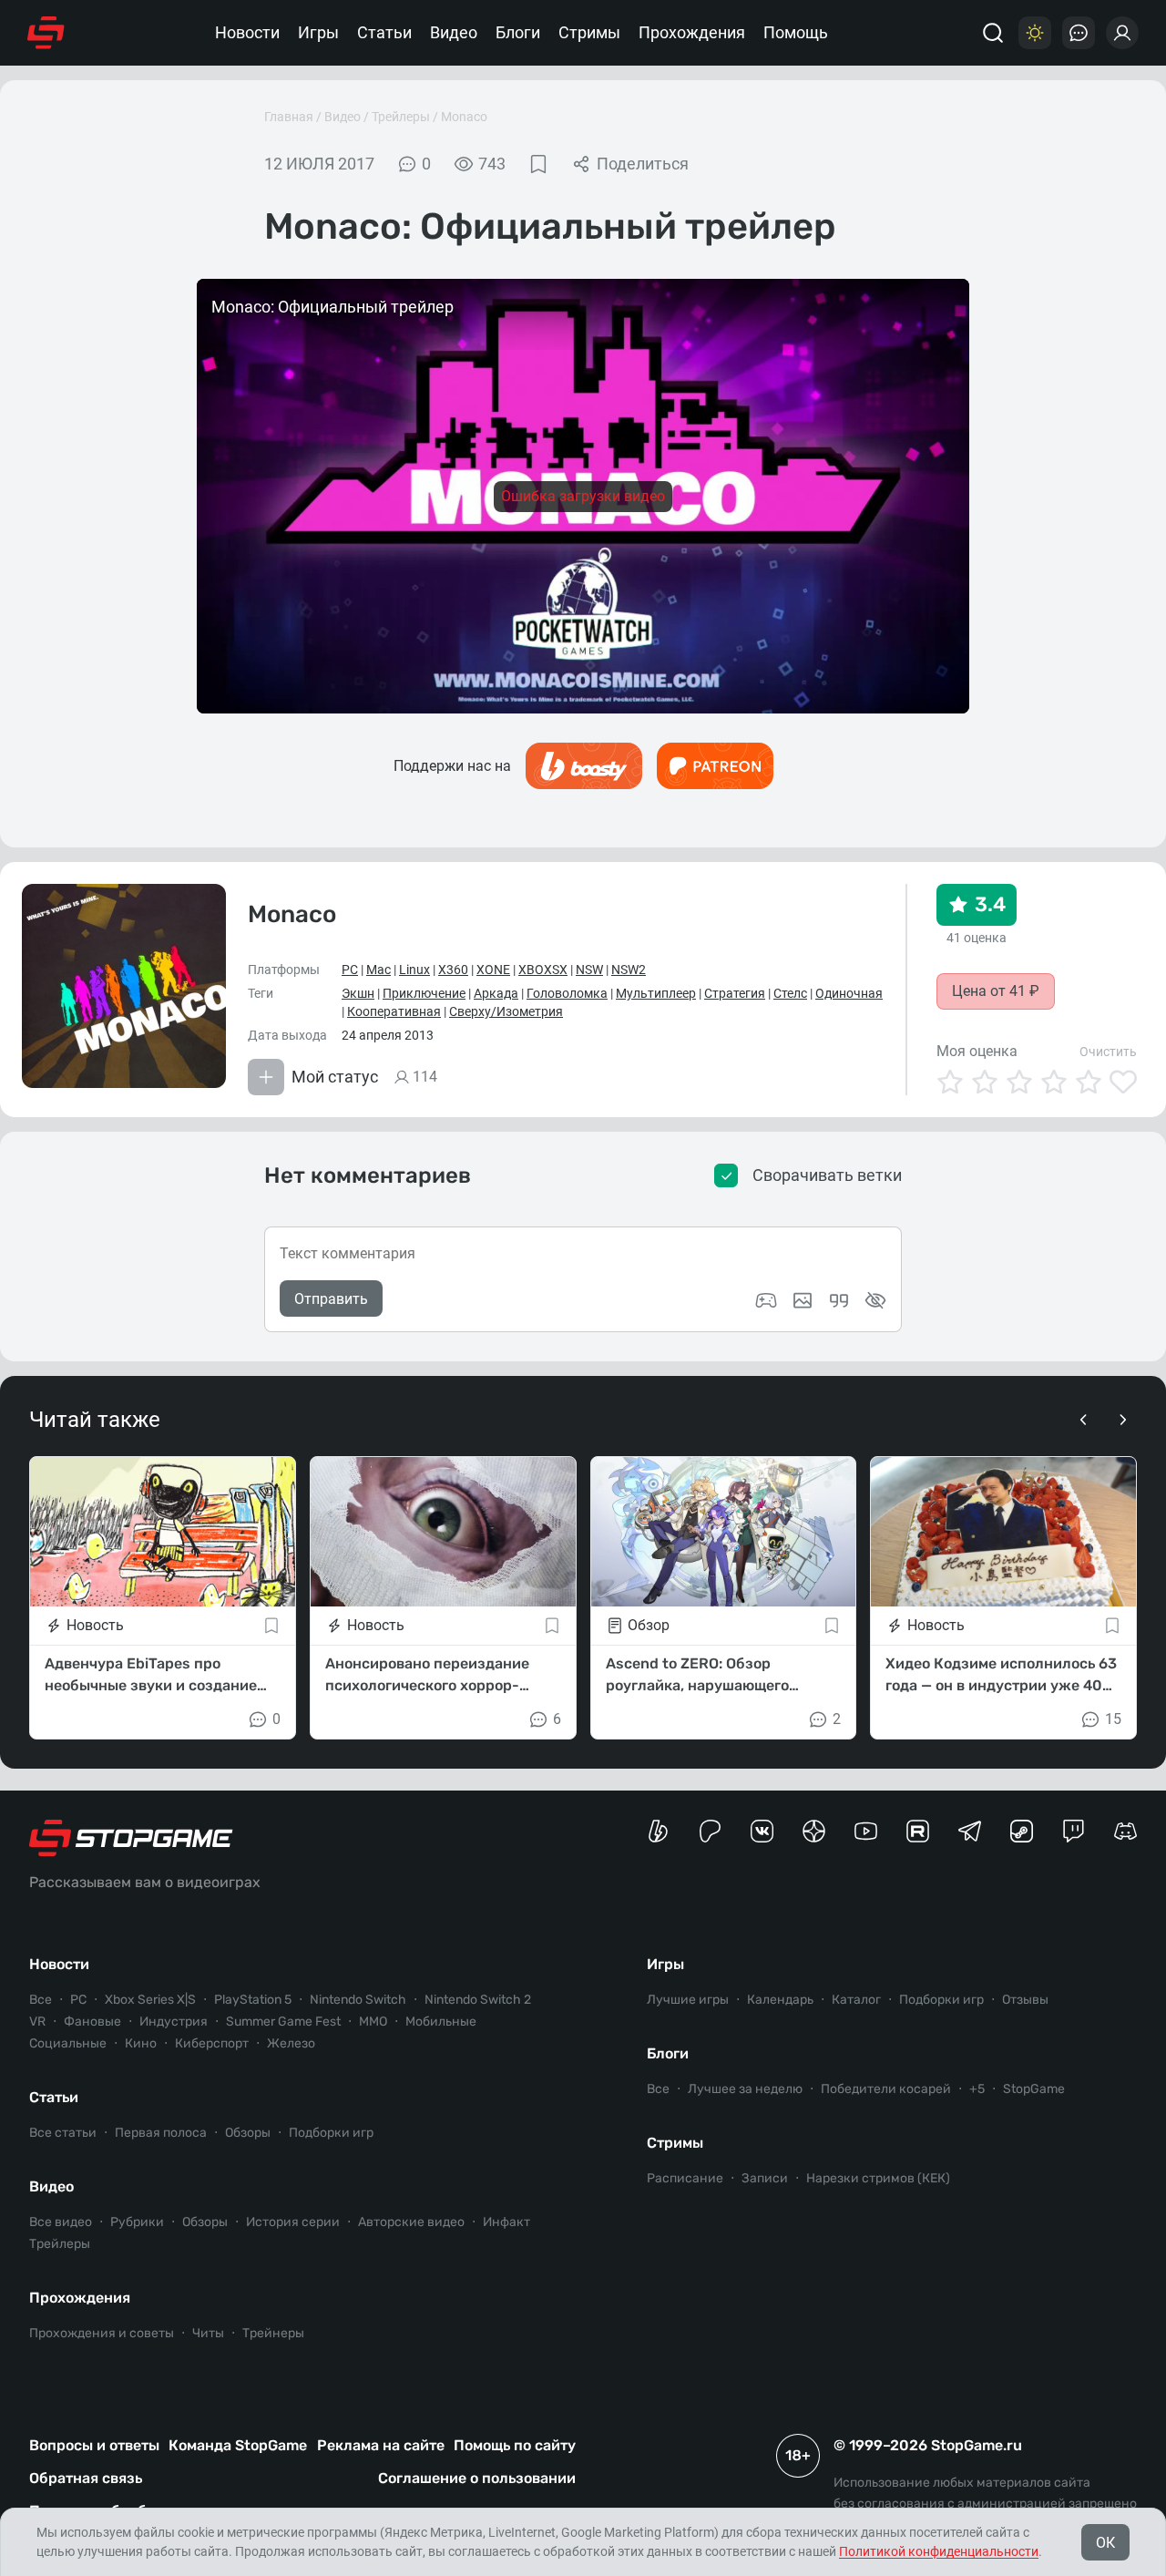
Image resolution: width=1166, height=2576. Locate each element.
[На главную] (46, 33)
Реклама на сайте (381, 2445)
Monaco (464, 117)
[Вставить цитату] (839, 1300)
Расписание (685, 2178)
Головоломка (567, 993)
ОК (1105, 2543)
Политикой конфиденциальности (939, 2551)
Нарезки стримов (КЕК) (878, 2178)
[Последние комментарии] (1079, 33)
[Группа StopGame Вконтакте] (762, 1831)
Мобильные (441, 2022)
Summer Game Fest (283, 2022)
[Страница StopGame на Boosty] (658, 1831)
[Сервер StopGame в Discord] (1125, 1831)
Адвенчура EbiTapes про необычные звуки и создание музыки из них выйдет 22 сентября (151, 1676)
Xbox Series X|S (150, 2000)
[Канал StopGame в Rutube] (918, 1831)
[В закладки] (538, 164)
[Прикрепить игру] (766, 1300)
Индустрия (174, 2022)
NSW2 (629, 970)
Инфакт (506, 2222)
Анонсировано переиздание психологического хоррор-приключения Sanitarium (427, 1676)
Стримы (589, 32)
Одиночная (849, 993)
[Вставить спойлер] (875, 1300)
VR (37, 2022)
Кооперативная (394, 1011)
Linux (414, 970)
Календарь (780, 2000)
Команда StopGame (238, 2445)
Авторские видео (411, 2222)
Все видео (61, 2222)
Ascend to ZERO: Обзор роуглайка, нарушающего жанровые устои (697, 1676)
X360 (453, 970)
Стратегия (735, 993)
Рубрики (137, 2222)
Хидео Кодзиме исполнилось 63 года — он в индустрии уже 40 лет (1001, 1676)
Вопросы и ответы (94, 2445)
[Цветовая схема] (1035, 33)
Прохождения (692, 32)
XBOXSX (543, 970)
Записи (765, 2178)
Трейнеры (273, 2333)
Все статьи (63, 2133)
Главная (289, 117)
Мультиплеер (656, 993)
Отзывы (1025, 2000)
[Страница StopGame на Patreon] (710, 1831)
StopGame (1034, 2089)
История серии (293, 2222)
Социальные (68, 2043)
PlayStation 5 (253, 2000)
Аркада (496, 993)
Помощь (796, 32)
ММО (373, 2022)
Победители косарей (886, 2089)
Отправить (331, 1299)
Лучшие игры (688, 2000)
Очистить (1108, 1052)
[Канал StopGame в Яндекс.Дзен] (814, 1831)
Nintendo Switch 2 (478, 2000)
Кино (141, 2043)
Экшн (358, 993)
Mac (378, 970)
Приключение (424, 993)
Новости (247, 32)
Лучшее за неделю (745, 2089)
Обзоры (248, 2133)
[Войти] (1122, 33)
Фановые (92, 2022)
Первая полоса (161, 2133)
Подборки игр (331, 2133)
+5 (977, 2089)
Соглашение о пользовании (477, 2478)
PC (350, 970)
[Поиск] (993, 33)
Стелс (790, 993)
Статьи (384, 32)
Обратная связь (86, 2478)
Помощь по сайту (515, 2445)
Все (41, 2000)
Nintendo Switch (358, 2000)
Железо (291, 2043)
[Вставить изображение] (803, 1300)
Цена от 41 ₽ (996, 991)
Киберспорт (212, 2043)
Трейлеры (401, 117)
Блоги (518, 32)
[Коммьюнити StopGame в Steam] (1022, 1831)
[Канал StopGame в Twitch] (1074, 1831)
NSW (589, 970)
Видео (454, 32)
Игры (318, 32)
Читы (208, 2333)
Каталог (856, 2000)
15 (1113, 1719)
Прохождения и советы (102, 2333)
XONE (493, 970)
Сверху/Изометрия (506, 1011)
